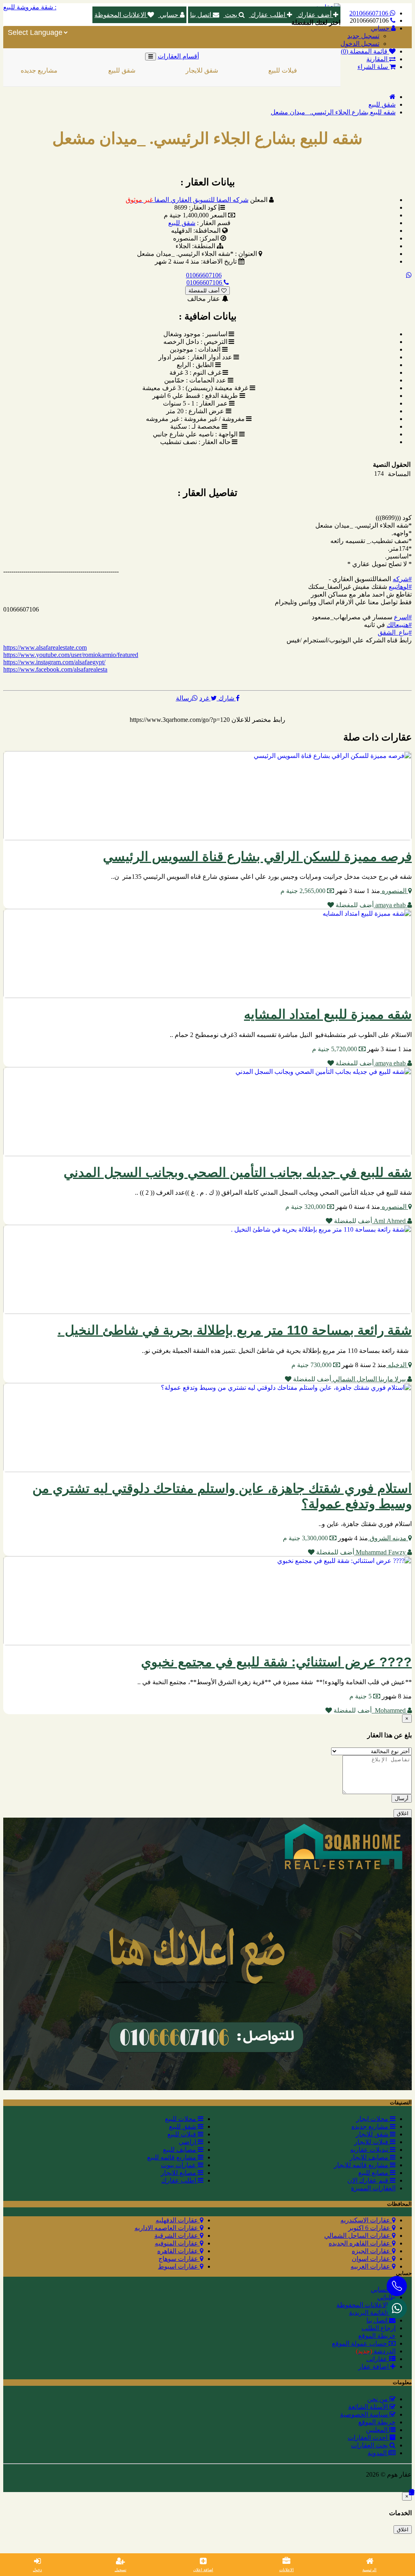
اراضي (188, 2142)
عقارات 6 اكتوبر (370, 2228)
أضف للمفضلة (205, 291)
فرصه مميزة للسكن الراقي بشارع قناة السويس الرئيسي (257, 857)
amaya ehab (390, 905)
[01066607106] (397, 2308)
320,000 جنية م (306, 1207)
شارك (226, 698)
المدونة (378, 2453)
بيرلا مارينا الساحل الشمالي (369, 1379)
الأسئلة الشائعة (369, 2407)
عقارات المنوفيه (177, 2243)
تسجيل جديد (363, 36)
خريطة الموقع (377, 2336)
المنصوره (394, 891)
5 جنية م (361, 1696)
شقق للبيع (79, 70)
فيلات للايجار (322, 70)
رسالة (184, 698)
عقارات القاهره (179, 2251)
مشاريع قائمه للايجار (362, 2165)
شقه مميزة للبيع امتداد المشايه (328, 1014)
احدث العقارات (368, 2438)
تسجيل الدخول (360, 44)
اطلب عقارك (268, 15)
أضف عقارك (315, 15)
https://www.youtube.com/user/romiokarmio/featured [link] (71, 655)
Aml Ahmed (390, 1221)
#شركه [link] (402, 579)
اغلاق (403, 1813)
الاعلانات (287, 2570)
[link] (55, 669)
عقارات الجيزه (372, 2251)
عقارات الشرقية (177, 2236)
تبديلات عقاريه (370, 2150)
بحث (231, 15)
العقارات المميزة (373, 2188)
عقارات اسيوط (179, 2266)
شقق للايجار (159, 70)
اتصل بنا (201, 15)
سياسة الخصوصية (365, 2414)
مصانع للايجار (179, 2173)
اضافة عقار (374, 2367)
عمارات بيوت (179, 2165)
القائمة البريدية (369, 2313)
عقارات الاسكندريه (366, 2220)
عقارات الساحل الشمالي (358, 2236)
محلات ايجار (373, 2119)
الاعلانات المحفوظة (121, 15)
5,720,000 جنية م (335, 1049)
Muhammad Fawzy (381, 1552)
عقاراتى (378, 2359)
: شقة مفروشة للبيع (30, 7)
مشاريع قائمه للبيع (172, 2157)
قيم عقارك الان (369, 2180)
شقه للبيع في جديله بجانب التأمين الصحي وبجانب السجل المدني (238, 1172)
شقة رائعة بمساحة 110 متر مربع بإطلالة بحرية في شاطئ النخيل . (235, 1330)
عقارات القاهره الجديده (360, 2243)
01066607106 (204, 275)
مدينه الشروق (388, 1538)
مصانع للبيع (374, 2173)
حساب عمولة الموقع (360, 2343)
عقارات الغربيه (371, 2266)
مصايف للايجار (370, 2157)
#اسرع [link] (403, 617)
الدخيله (397, 1365)
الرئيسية (369, 2570)
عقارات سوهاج (179, 2259)
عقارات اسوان (372, 2259)
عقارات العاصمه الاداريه (167, 2228)
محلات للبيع (181, 2119)
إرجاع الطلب (379, 2328)
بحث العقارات (370, 2445)
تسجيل (121, 2570)
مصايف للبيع (180, 2150)
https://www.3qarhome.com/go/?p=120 (180, 720)
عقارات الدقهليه (178, 2220)
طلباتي (386, 2297)
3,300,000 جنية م (306, 1538)
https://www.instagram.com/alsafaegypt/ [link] (54, 662)
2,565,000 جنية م (304, 891)
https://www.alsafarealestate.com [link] (45, 647)
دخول (37, 2570)
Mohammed (389, 1710)
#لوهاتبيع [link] (400, 587)
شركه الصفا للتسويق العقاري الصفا (187, 200)
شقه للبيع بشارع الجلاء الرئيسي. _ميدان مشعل (333, 112)
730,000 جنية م (312, 1365)
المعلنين (378, 2430)
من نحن (378, 2399)
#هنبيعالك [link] (399, 625)
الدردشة (376, 2351)
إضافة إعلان (203, 2570)
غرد (205, 698)
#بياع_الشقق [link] (395, 632)
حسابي (169, 15)
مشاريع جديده (371, 2126)
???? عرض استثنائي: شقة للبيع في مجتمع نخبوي (276, 1662)
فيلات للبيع (240, 70)
